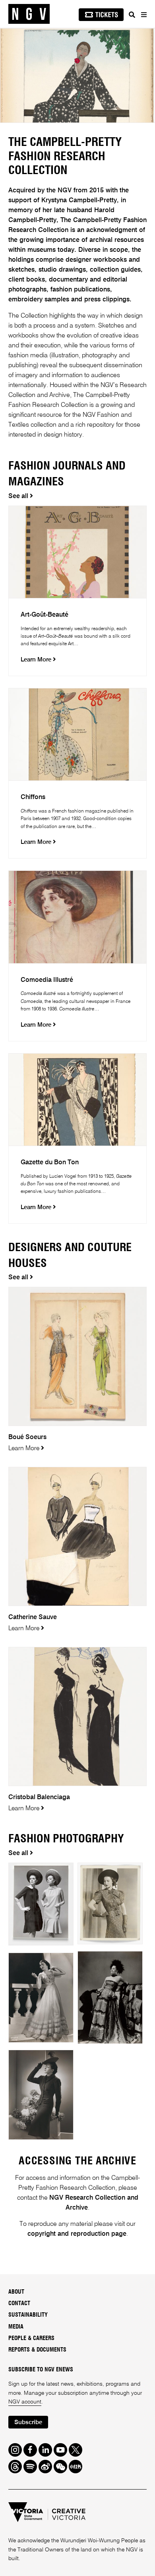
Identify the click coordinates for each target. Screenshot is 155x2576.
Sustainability (28, 2315)
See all (19, 496)
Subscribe (28, 2422)
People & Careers (31, 2338)
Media (16, 2327)
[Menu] (143, 15)
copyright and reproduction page (77, 2234)
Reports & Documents (37, 2350)
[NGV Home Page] (29, 14)
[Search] (132, 15)
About (16, 2292)
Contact (19, 2304)
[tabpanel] (77, 76)
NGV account (25, 2402)
